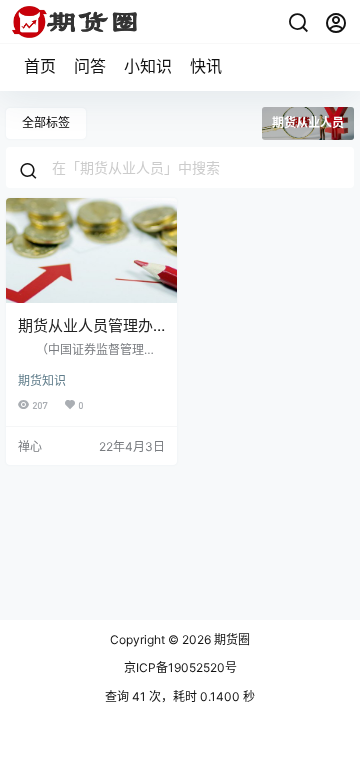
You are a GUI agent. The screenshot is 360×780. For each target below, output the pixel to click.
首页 (40, 66)
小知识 (148, 66)
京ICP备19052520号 (180, 667)
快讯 (206, 66)
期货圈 (230, 639)
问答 (90, 66)
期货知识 (42, 380)
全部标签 (46, 122)
